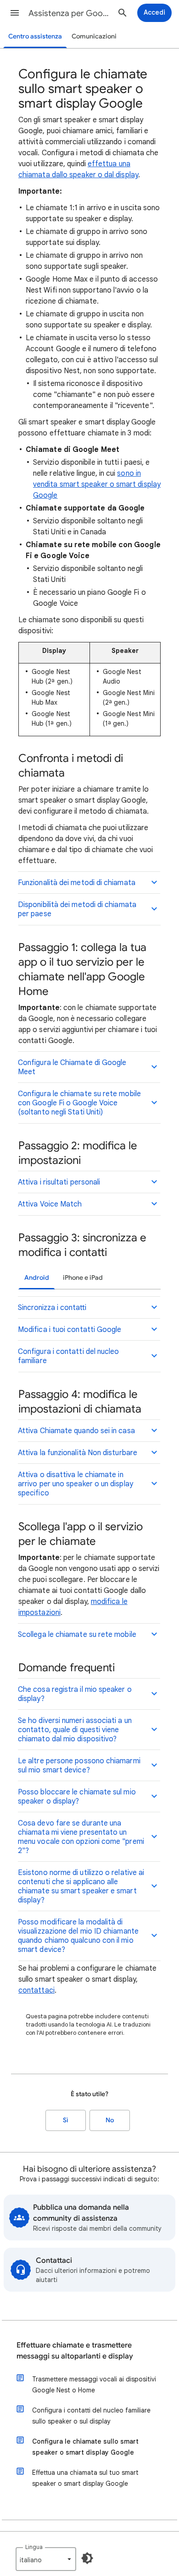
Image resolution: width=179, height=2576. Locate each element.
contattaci (36, 1990)
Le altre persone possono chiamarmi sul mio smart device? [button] (79, 1766)
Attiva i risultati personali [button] (59, 1182)
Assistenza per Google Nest (69, 13)
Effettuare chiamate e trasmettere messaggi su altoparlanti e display (75, 2351)
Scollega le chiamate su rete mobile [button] (77, 1635)
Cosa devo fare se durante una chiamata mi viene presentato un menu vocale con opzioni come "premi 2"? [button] (81, 1837)
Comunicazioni (94, 36)
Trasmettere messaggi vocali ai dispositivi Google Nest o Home (94, 2385)
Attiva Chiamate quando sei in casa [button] (76, 1431)
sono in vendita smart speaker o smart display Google (97, 484)
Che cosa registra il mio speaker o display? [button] (75, 1694)
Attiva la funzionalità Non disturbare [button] (78, 1453)
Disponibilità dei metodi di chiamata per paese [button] (77, 909)
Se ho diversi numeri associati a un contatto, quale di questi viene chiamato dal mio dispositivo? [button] (75, 1730)
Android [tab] (37, 1278)
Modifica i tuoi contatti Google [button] (70, 1330)
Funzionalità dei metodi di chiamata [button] (77, 883)
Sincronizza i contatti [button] (52, 1308)
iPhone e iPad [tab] (83, 1278)
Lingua (34, 2547)
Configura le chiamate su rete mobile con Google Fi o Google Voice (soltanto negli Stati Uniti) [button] (79, 1103)
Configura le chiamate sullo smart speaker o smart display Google (85, 2447)
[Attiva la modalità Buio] (87, 2558)
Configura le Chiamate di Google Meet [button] (72, 1067)
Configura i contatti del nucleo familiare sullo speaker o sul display (91, 2416)
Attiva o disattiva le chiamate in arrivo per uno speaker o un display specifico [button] (76, 1484)
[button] (15, 13)
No (110, 2120)
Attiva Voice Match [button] (50, 1204)
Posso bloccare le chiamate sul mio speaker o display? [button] (77, 1797)
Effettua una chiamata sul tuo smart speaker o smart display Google (85, 2478)
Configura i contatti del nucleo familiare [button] (68, 1356)
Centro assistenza (35, 36)
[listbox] (46, 2559)
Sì (66, 2120)
